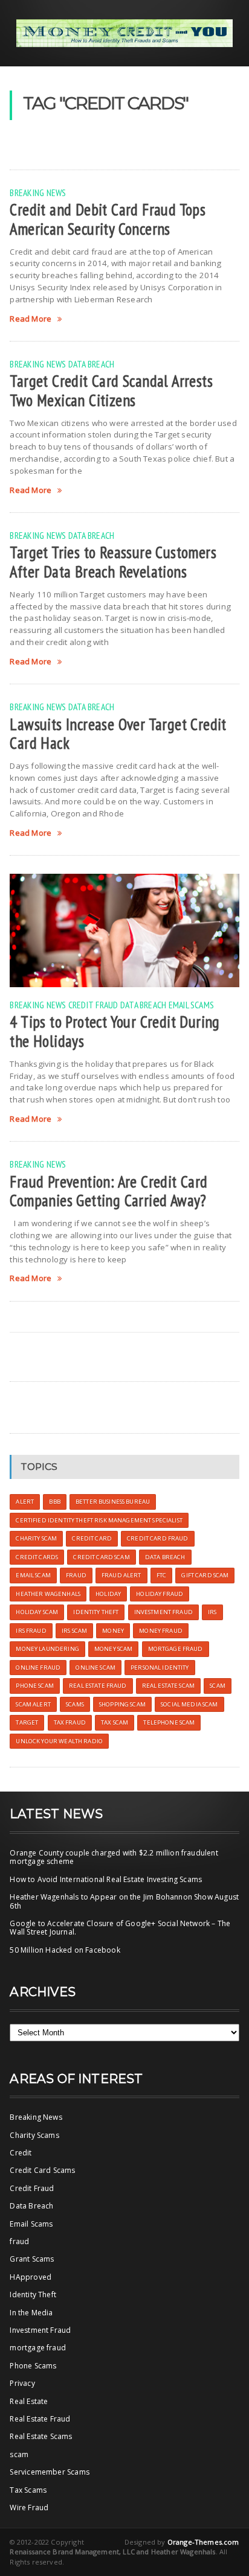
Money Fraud (161, 1631)
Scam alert (33, 1704)
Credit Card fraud (157, 1538)
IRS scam (74, 1631)
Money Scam (113, 1649)
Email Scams (192, 1005)
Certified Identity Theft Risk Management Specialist (99, 1520)
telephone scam (169, 1722)
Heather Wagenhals (48, 1594)
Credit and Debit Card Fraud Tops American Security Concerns (108, 219)
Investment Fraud (40, 2330)
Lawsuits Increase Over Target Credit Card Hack (118, 734)
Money (113, 1631)
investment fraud (163, 1612)
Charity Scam (36, 1538)
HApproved (31, 2277)
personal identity (160, 1668)
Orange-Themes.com (203, 2542)
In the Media (31, 2313)
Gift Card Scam (205, 1575)
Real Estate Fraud (40, 2419)
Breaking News (38, 192)
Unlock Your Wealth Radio (59, 1741)
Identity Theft (33, 2295)
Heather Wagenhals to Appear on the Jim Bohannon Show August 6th (124, 1901)
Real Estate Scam (168, 1686)
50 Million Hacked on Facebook (65, 1950)
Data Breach (92, 364)
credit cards (37, 1557)
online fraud (38, 1668)
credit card (92, 1538)
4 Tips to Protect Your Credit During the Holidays (115, 1031)
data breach (165, 1557)
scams (75, 1704)
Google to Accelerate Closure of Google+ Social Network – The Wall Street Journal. (120, 1928)
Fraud (76, 1575)
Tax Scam (115, 1722)
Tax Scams (28, 2490)
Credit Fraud (93, 1005)
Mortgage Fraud (176, 1649)
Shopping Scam (122, 1704)
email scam (33, 1575)
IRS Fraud (31, 1631)
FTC (161, 1575)
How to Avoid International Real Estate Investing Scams (106, 1879)
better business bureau (113, 1502)
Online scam (95, 1668)
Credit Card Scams (42, 2170)
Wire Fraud (29, 2508)
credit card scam (101, 1557)
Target (27, 1722)
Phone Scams (33, 2366)
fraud (19, 2241)
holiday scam (37, 1612)
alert (25, 1502)
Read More (31, 319)
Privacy (22, 2383)
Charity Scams (34, 2135)
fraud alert (121, 1575)
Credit (21, 2153)
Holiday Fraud (160, 1594)
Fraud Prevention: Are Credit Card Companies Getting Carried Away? (108, 1191)
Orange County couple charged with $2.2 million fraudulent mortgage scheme (114, 1857)
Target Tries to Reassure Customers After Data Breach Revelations (113, 562)
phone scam (34, 1686)
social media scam (189, 1704)
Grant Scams (32, 2259)
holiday (108, 1594)
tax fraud (70, 1722)
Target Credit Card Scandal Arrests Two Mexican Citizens (111, 390)
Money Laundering (47, 1649)
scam (218, 1686)
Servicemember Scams (49, 2472)
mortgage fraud (38, 2348)
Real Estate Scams (41, 2436)
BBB (54, 1502)
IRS (212, 1612)
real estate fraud (98, 1686)
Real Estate (29, 2401)
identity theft (96, 1612)
